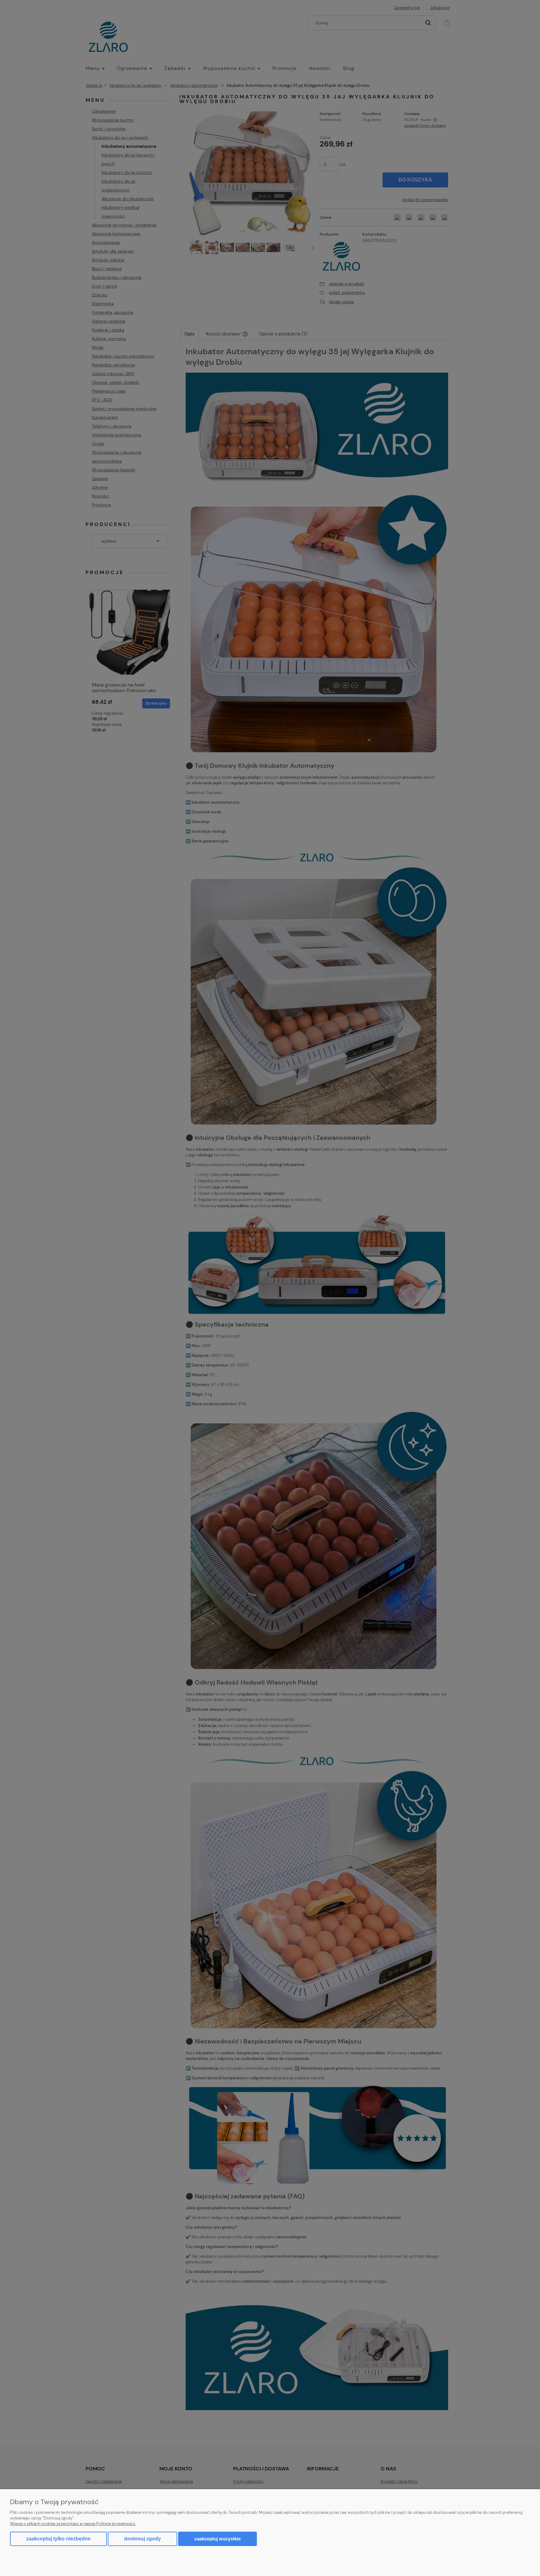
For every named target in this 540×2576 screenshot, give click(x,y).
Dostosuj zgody (142, 2539)
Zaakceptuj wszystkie (217, 2539)
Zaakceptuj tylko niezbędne (58, 2539)
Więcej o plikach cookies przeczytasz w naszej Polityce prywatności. (73, 2524)
